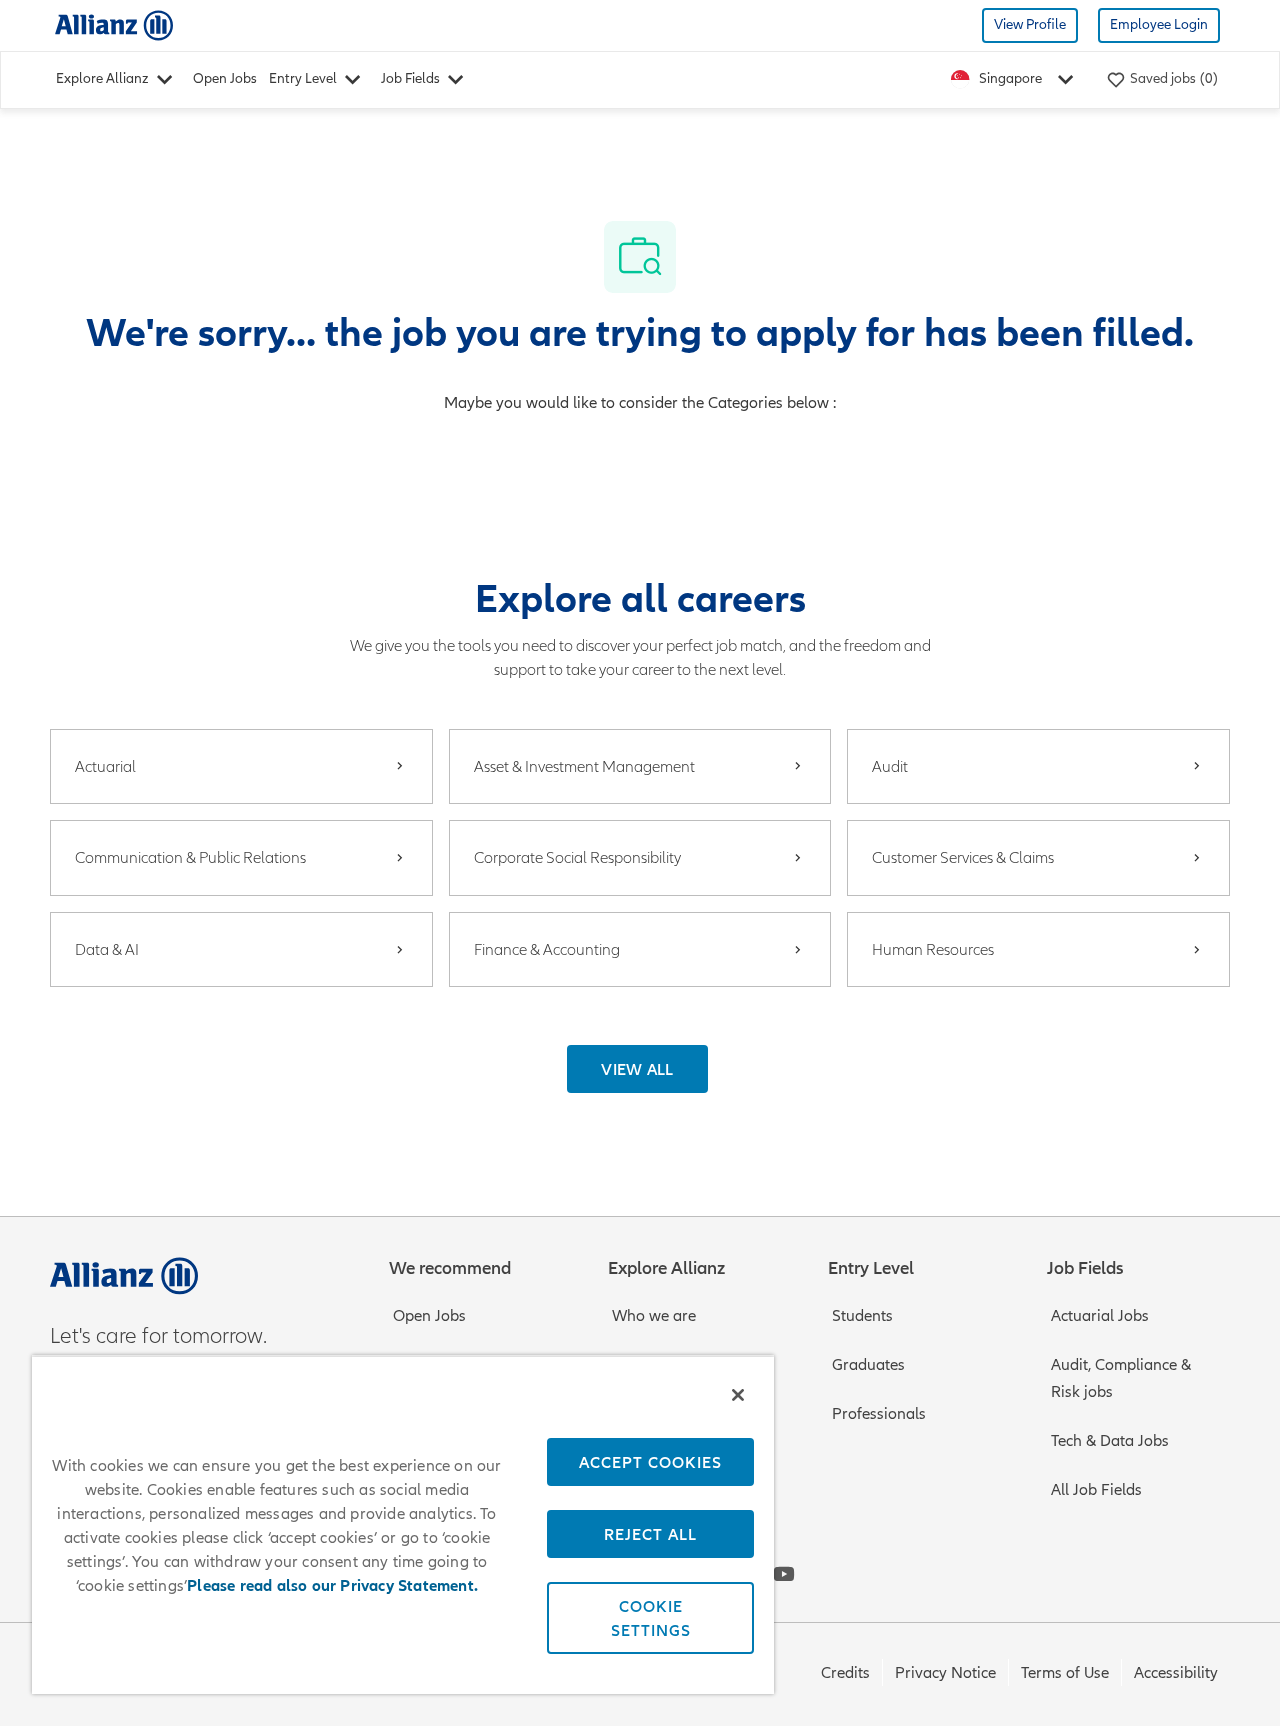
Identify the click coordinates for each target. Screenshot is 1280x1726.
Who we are (654, 1316)
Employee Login (1159, 24)
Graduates (868, 1365)
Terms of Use (1065, 1673)
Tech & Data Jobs (1110, 1441)
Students (862, 1316)
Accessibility (1176, 1673)
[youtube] (784, 1574)
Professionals (879, 1414)
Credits (845, 1673)
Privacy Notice (945, 1673)
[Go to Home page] (114, 24)
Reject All (650, 1534)
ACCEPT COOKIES (650, 1462)
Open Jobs (225, 78)
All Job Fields (1096, 1490)
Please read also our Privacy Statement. (332, 1586)
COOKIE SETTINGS (651, 1618)
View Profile (1030, 24)
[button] (637, 1069)
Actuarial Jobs (1100, 1316)
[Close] (738, 1395)
